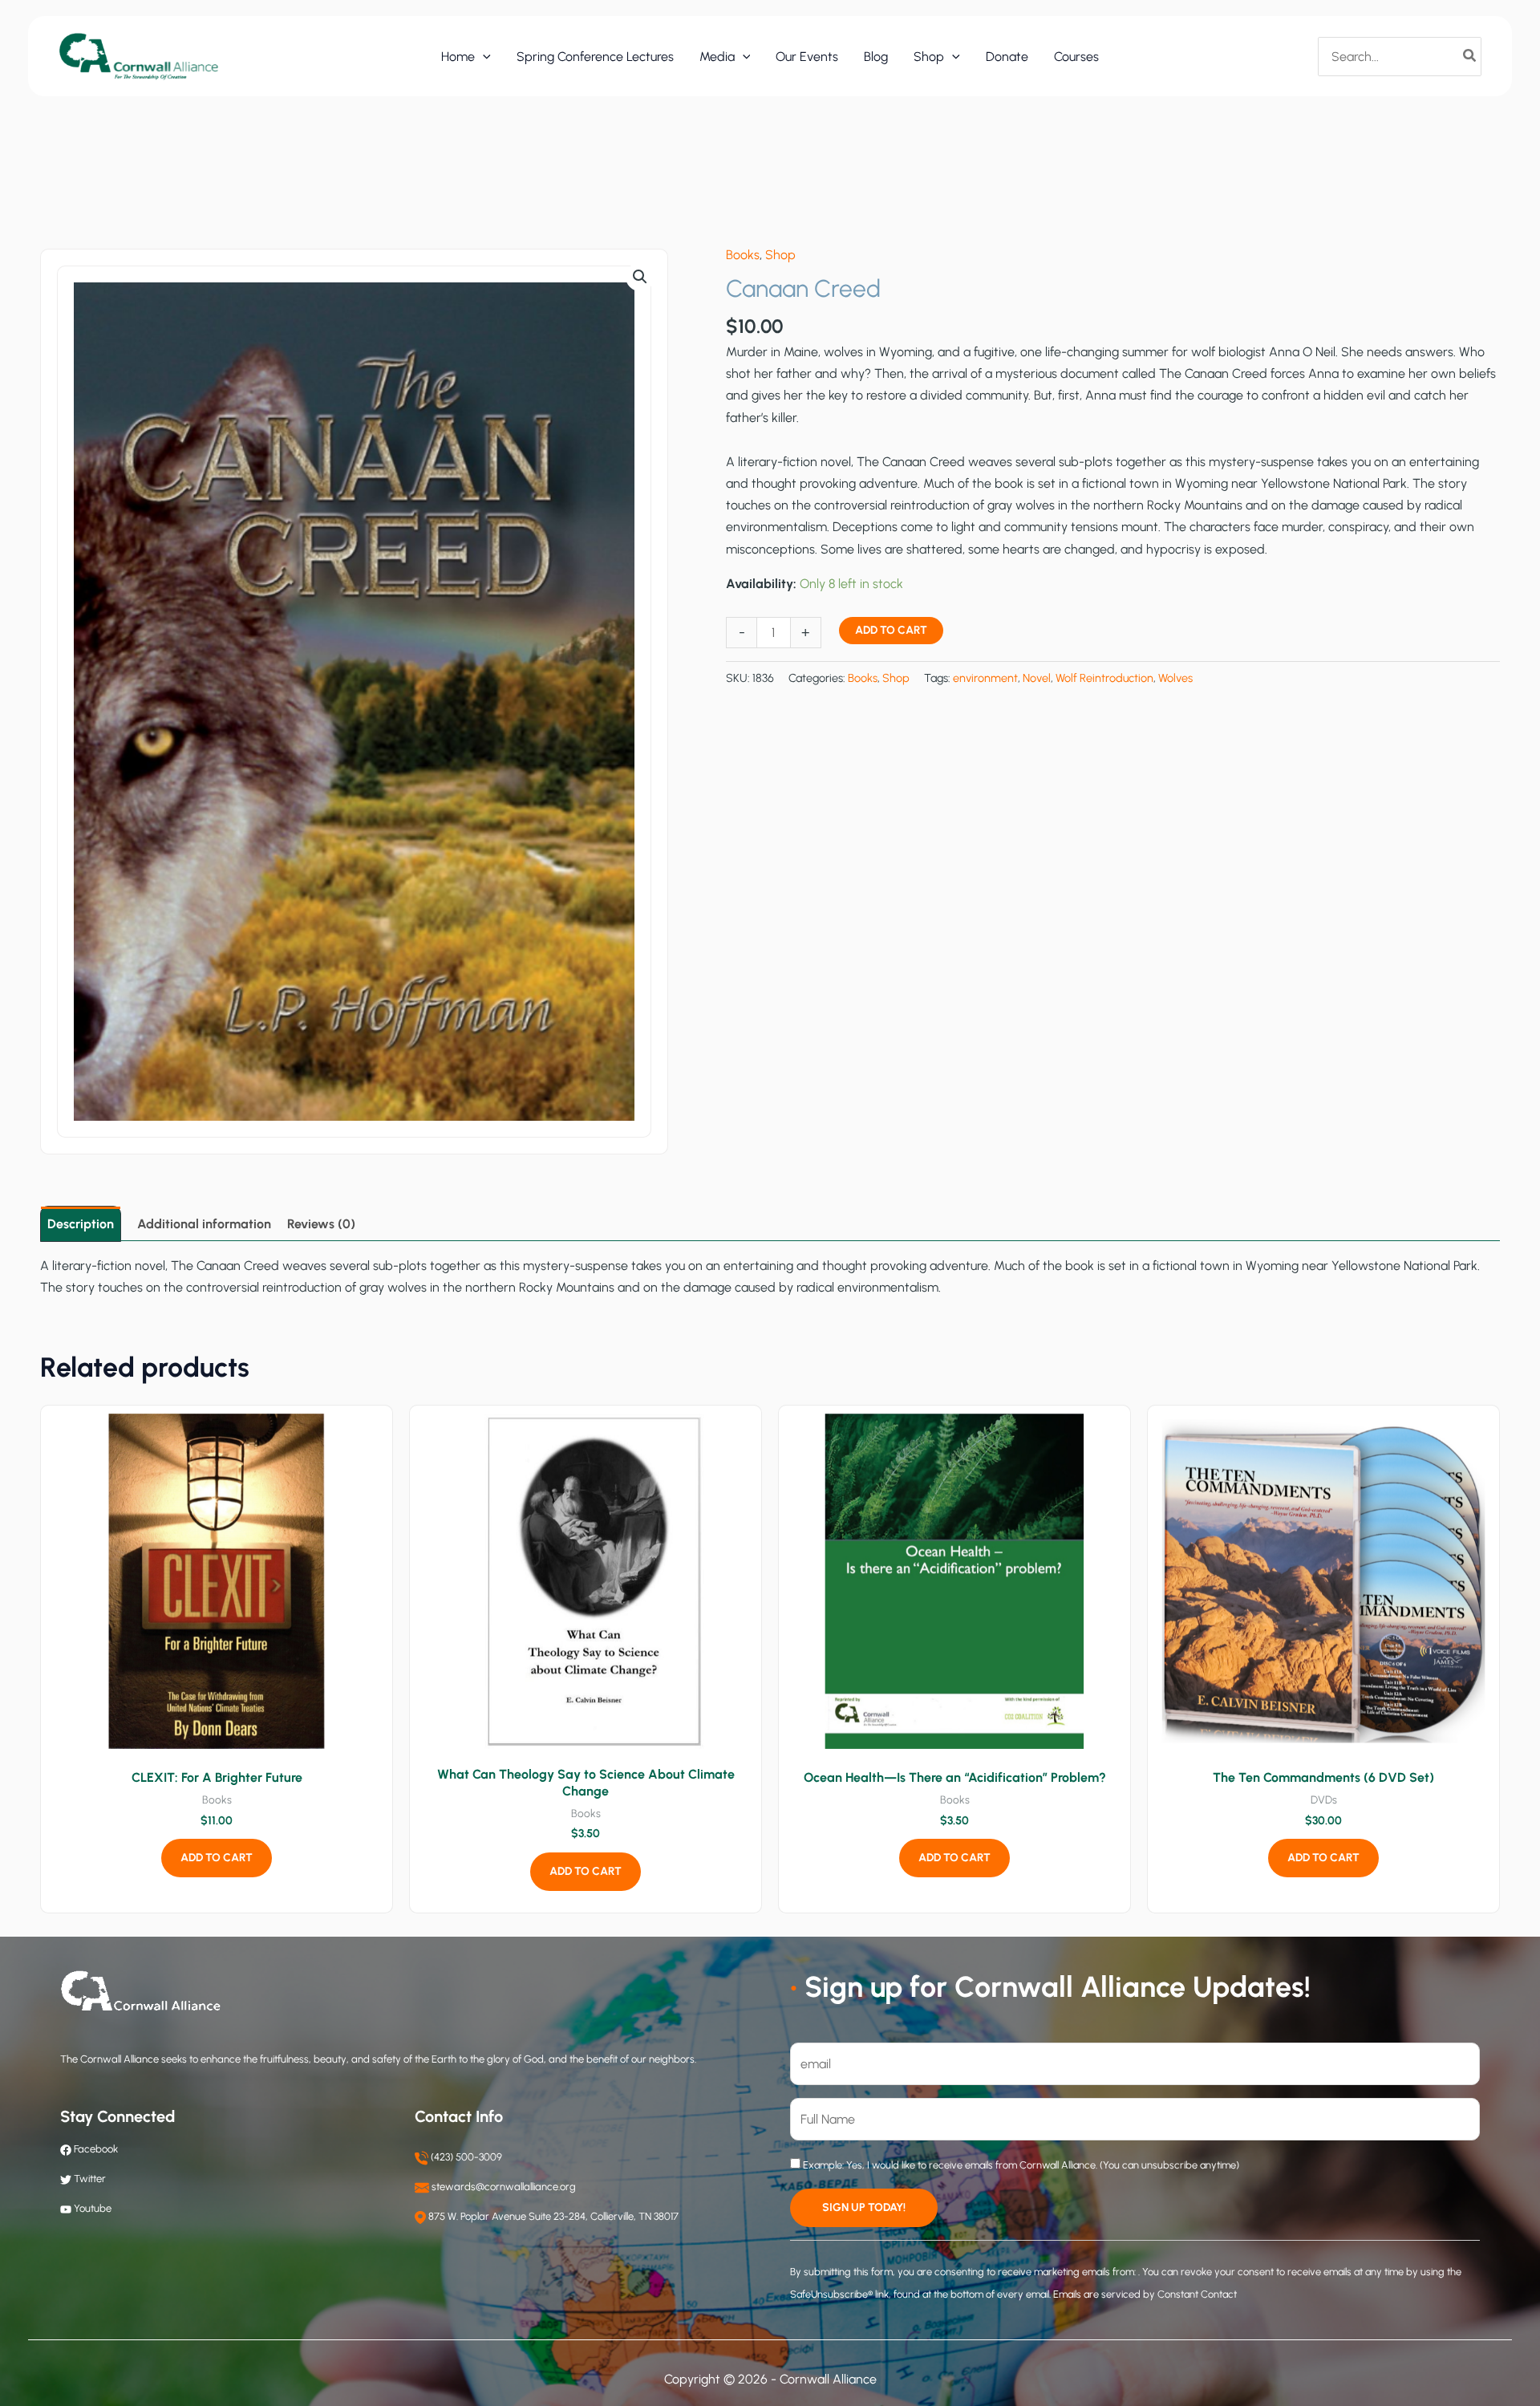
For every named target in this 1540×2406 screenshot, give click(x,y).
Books (743, 255)
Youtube (93, 2208)
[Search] (1470, 56)
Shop (780, 255)
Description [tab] (81, 1224)
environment (985, 678)
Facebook (95, 2149)
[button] (483, 57)
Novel (1037, 678)
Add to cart (891, 630)
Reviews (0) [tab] (321, 1224)
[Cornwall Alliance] (139, 56)
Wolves (1175, 678)
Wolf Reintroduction (1104, 678)
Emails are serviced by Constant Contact (1145, 2294)
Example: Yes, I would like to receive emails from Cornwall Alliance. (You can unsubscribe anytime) (1020, 2165)
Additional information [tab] (204, 1224)
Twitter (90, 2179)
